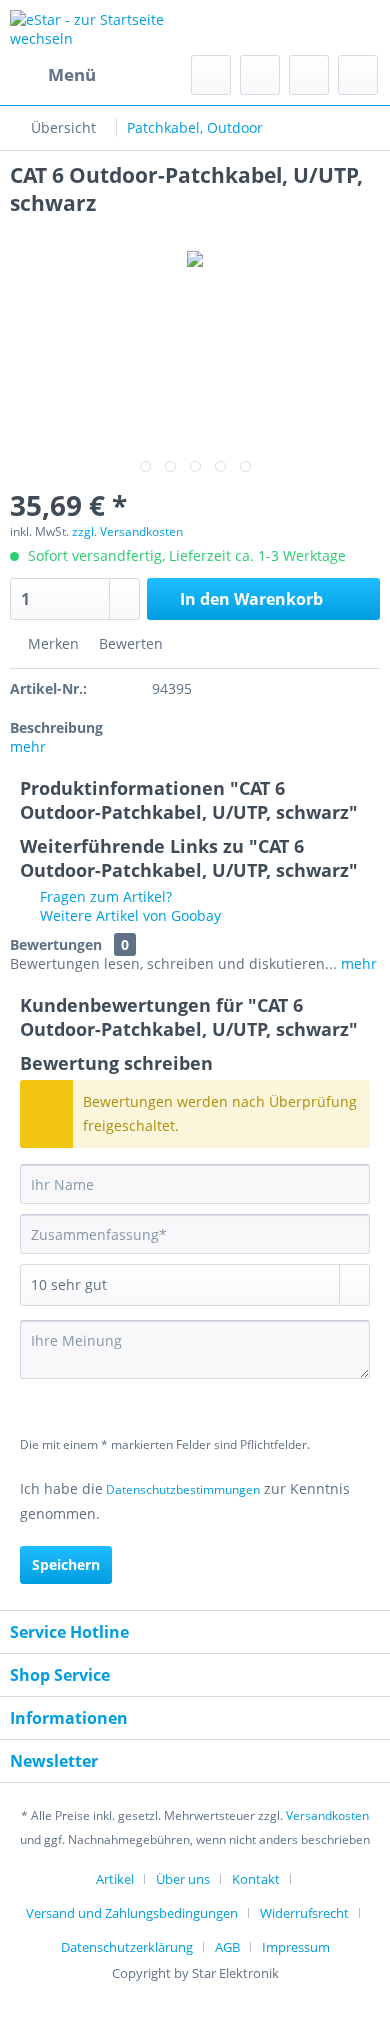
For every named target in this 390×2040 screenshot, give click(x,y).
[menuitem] (53, 75)
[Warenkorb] (358, 75)
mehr (28, 746)
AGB (227, 1947)
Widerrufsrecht (304, 1913)
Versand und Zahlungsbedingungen (132, 1913)
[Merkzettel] (260, 75)
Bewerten (129, 643)
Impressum (296, 1947)
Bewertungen (56, 944)
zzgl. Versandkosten (127, 531)
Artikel (115, 1879)
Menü (72, 74)
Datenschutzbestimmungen (183, 1489)
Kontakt (256, 1879)
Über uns (183, 1879)
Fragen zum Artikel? (104, 896)
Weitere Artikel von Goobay (128, 915)
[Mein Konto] (309, 75)
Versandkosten (327, 1815)
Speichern (66, 1564)
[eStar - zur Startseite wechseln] (102, 27)
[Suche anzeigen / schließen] (211, 75)
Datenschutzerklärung (127, 1947)
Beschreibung (56, 727)
